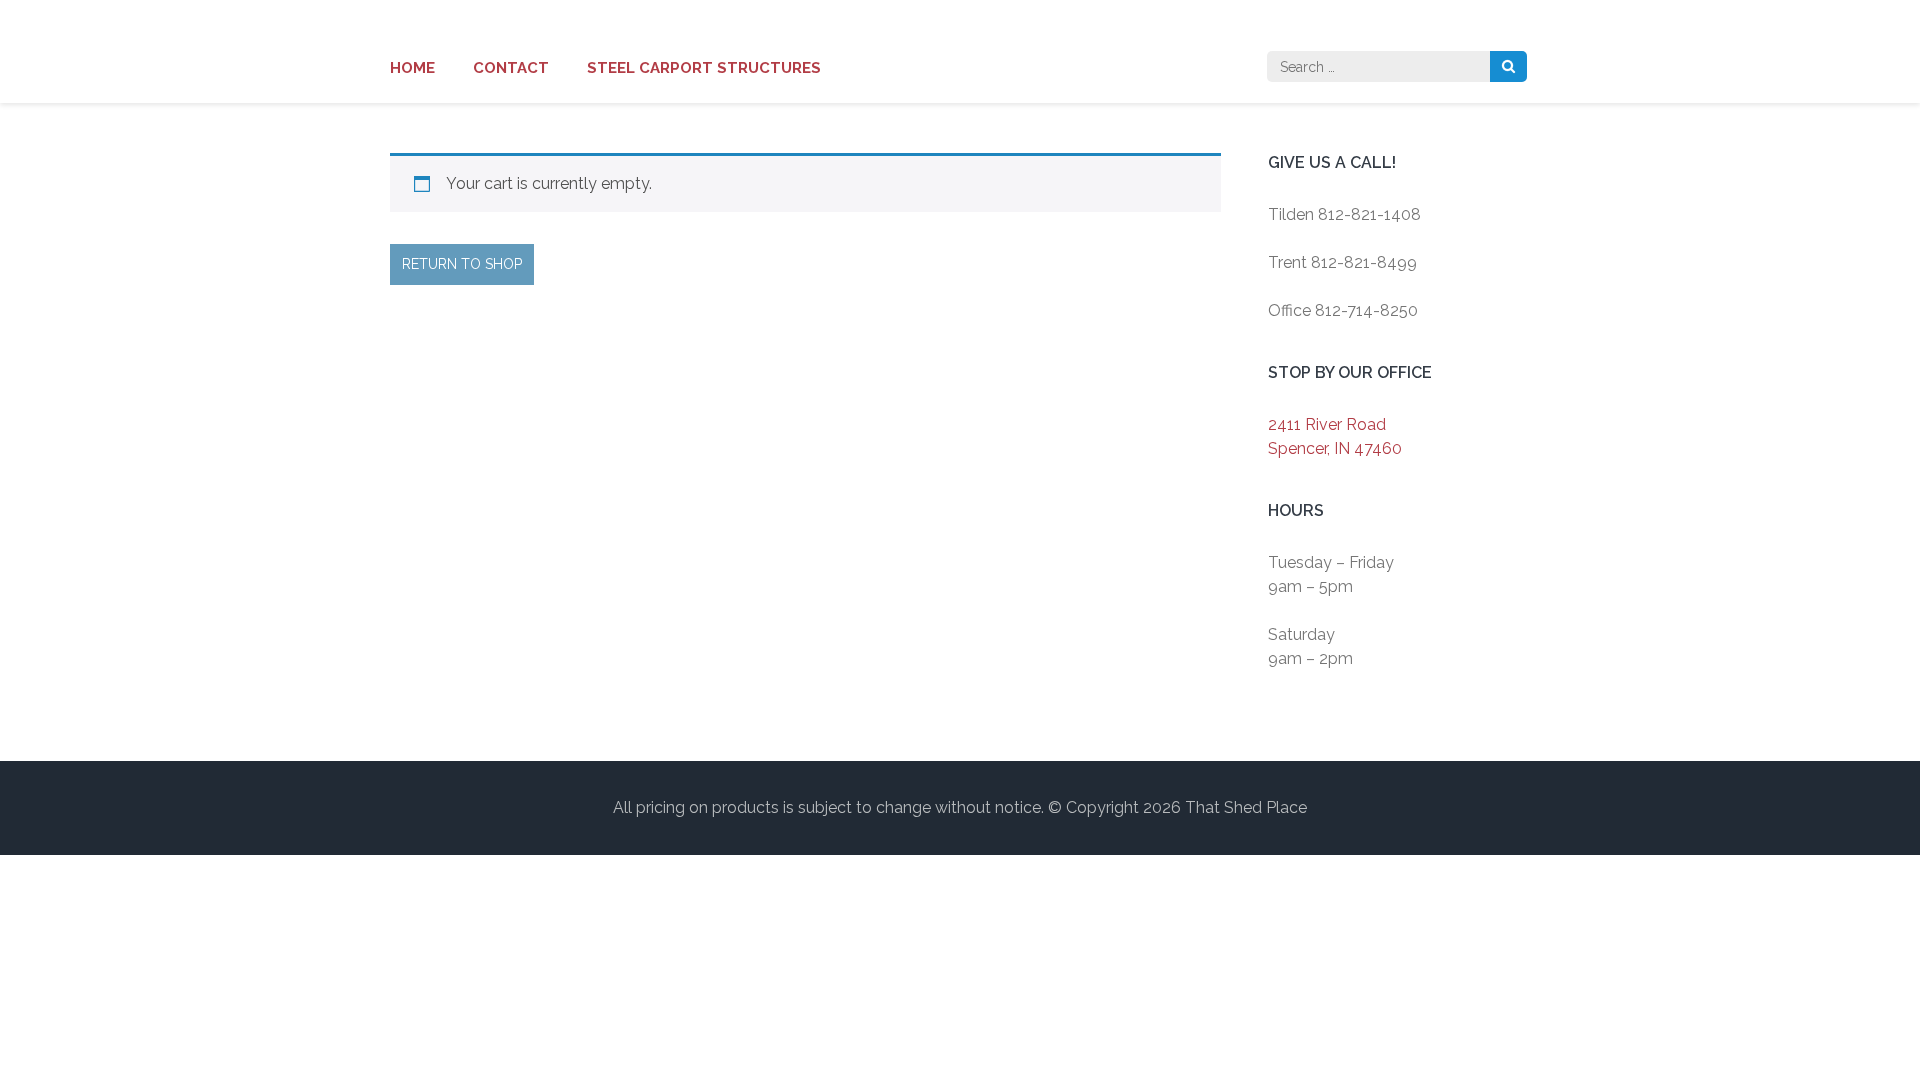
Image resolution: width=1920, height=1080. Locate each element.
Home (412, 68)
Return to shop (462, 264)
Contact (511, 68)
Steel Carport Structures (704, 68)
